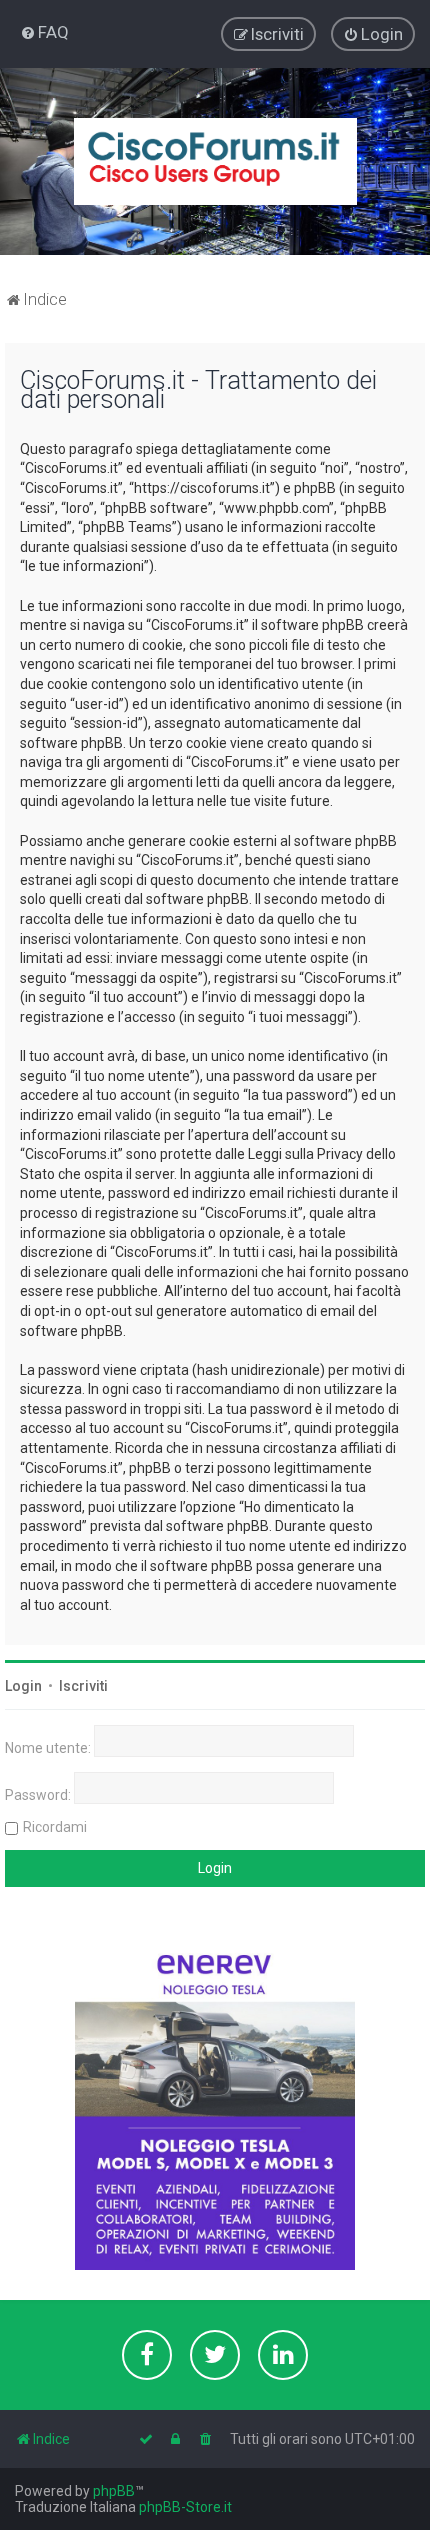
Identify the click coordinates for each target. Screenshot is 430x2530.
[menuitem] (44, 32)
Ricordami (55, 1827)
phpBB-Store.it (185, 2507)
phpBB (114, 2491)
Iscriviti (83, 1686)
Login (23, 1686)
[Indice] (215, 161)
